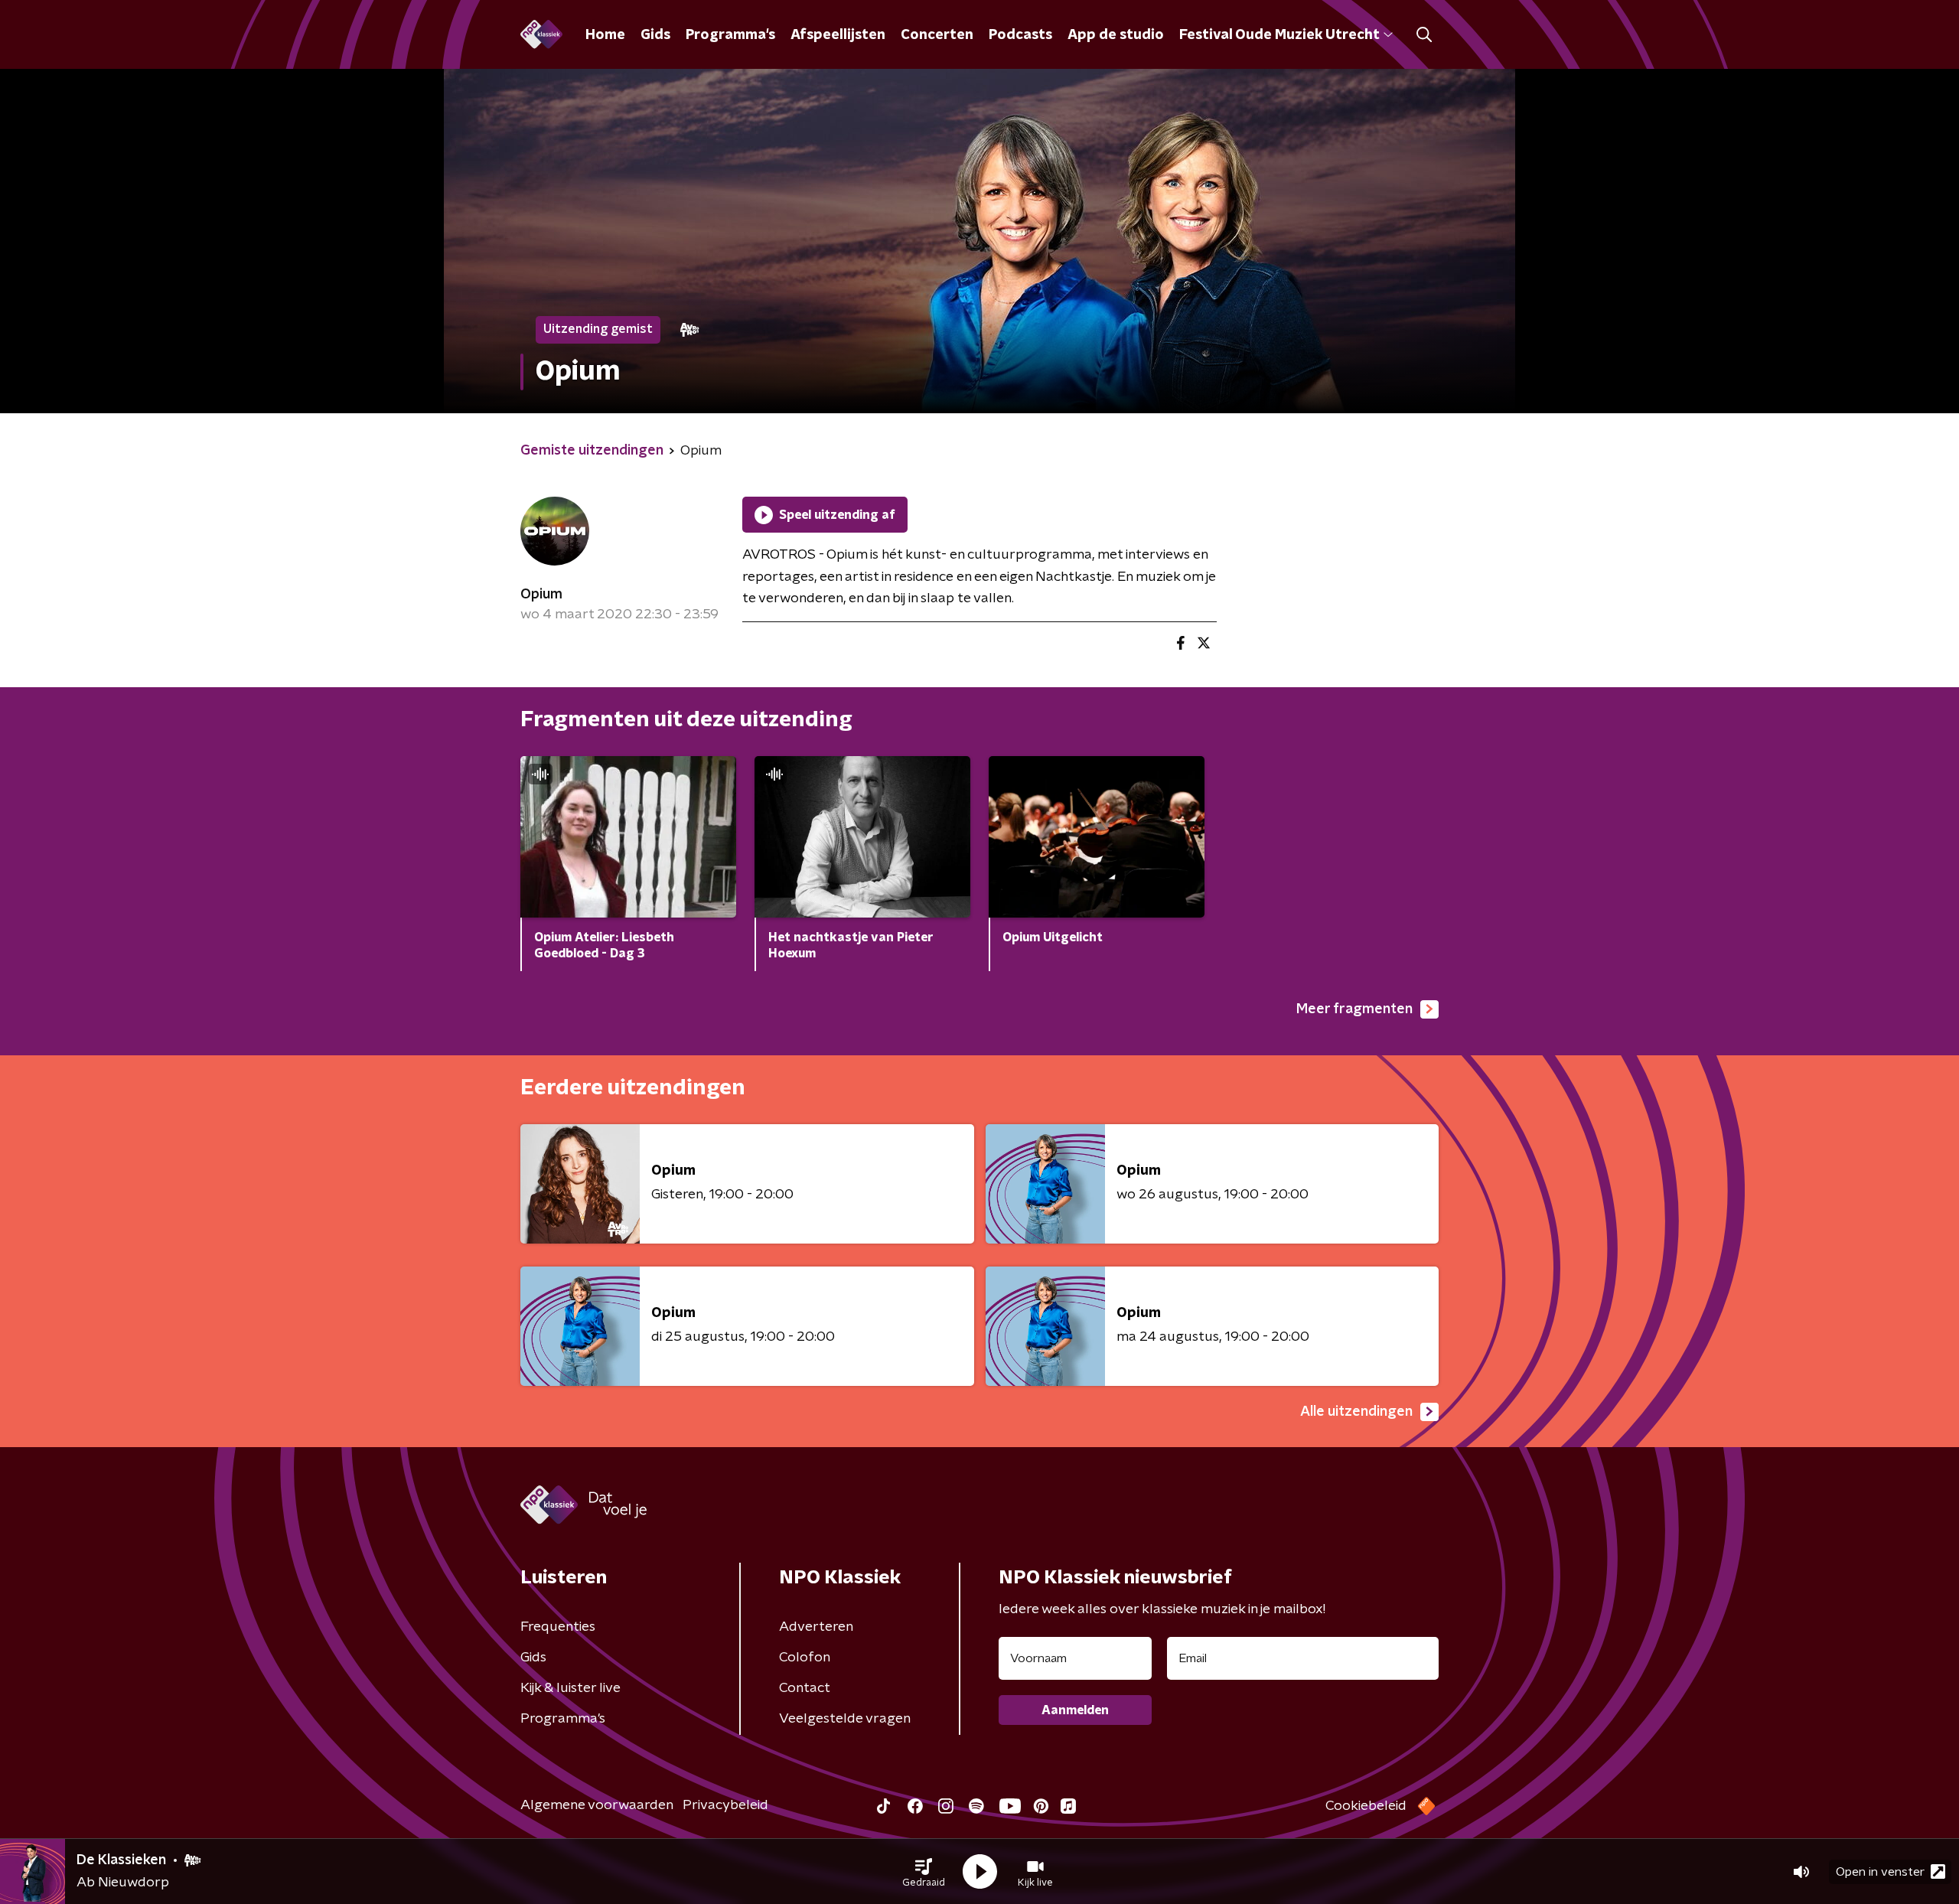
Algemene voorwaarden (597, 1805)
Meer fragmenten (1354, 1009)
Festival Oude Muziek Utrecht (1279, 35)
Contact (805, 1688)
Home (605, 35)
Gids (655, 35)
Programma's (730, 35)
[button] (924, 1872)
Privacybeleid (725, 1805)
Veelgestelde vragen (845, 1719)
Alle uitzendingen (1356, 1412)
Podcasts (1020, 35)
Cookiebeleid (1366, 1806)
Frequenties (558, 1627)
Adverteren (816, 1627)
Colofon (805, 1658)
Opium (541, 595)
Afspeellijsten (838, 35)
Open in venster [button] (1880, 1872)
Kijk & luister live (570, 1688)
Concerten (937, 35)
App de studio (1116, 35)
